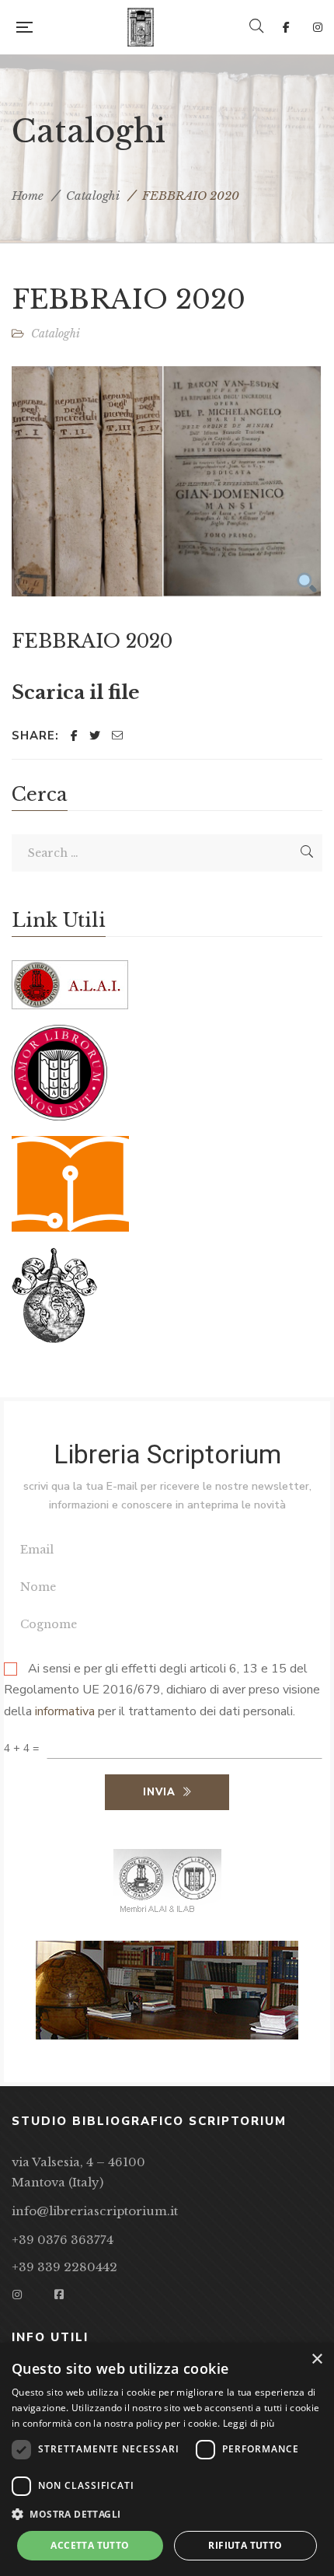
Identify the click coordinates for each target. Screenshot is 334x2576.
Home (28, 196)
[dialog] (167, 2459)
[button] (167, 2515)
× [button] (317, 2359)
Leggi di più (249, 2423)
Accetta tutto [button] (90, 2545)
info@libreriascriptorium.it (95, 2211)
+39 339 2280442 (64, 2267)
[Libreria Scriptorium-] (141, 27)
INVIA (159, 1792)
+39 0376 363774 (63, 2240)
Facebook (286, 27)
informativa (65, 1712)
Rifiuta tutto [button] (245, 2545)
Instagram (318, 27)
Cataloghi (93, 196)
